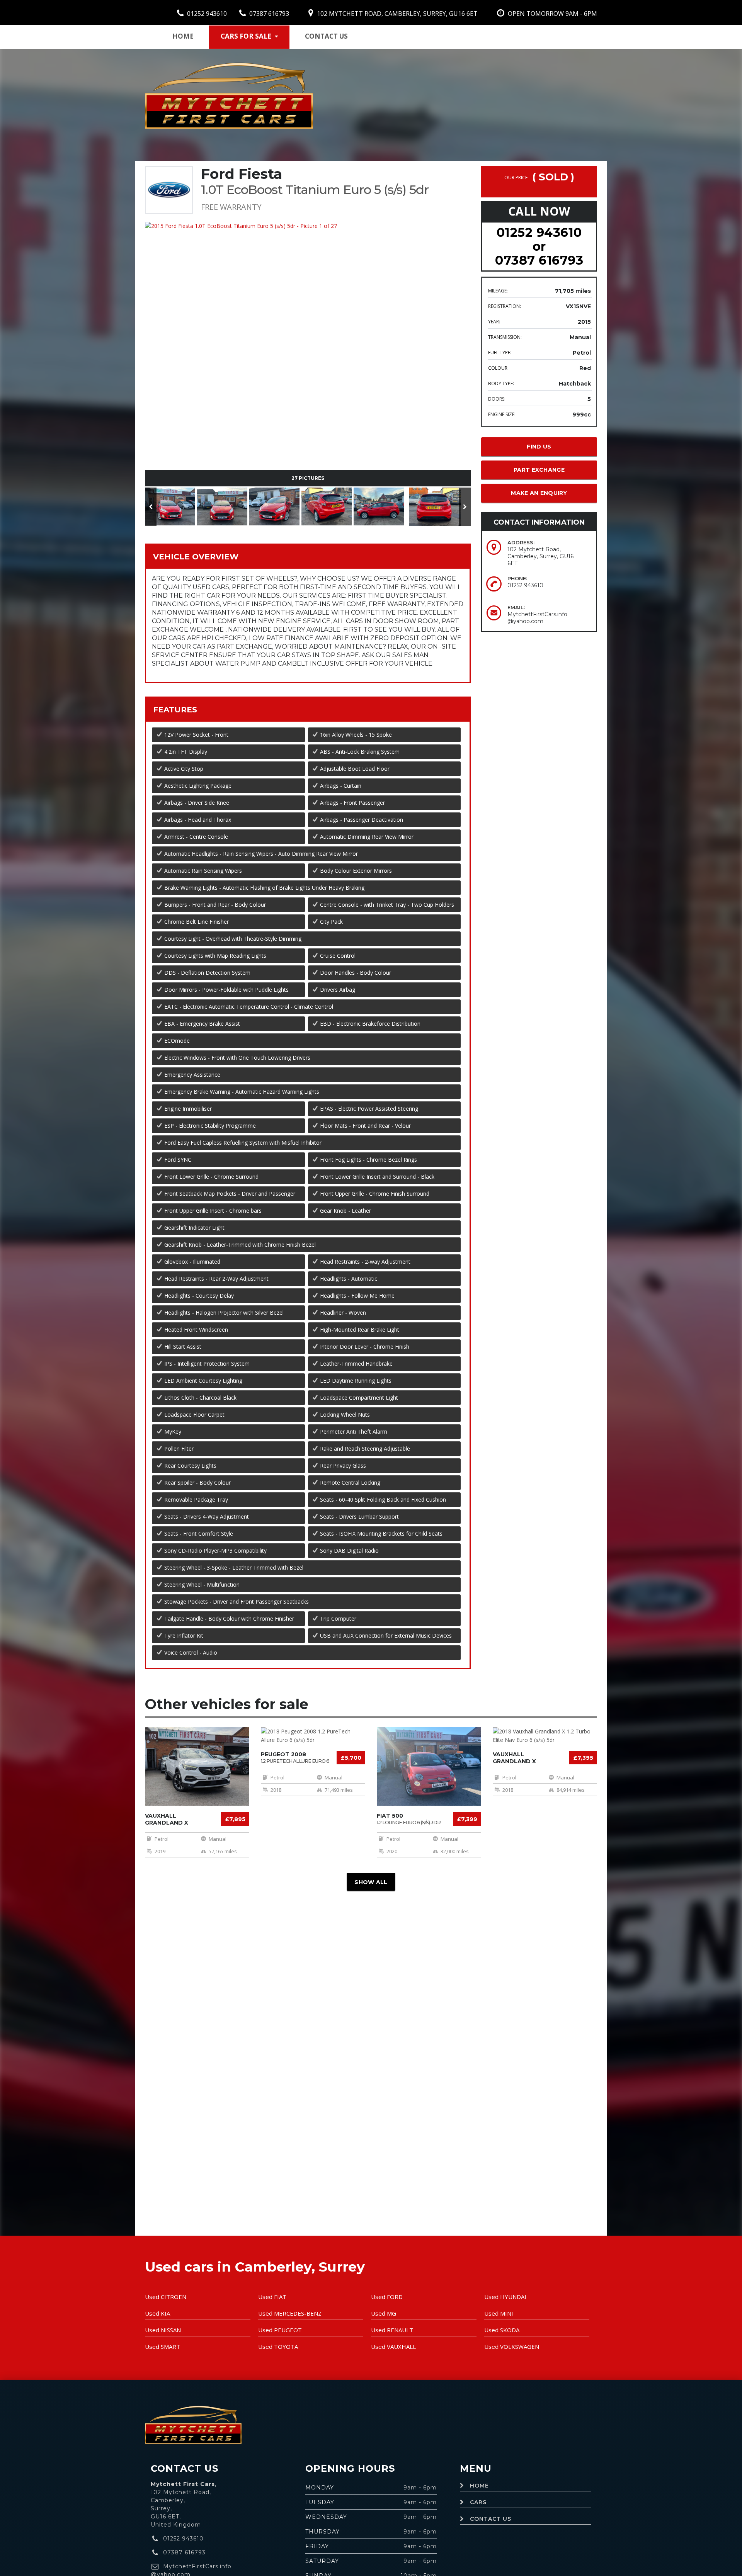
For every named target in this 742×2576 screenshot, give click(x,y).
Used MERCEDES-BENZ (290, 2313)
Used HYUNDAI (505, 2297)
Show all (371, 1882)
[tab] (308, 556)
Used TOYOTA (278, 2347)
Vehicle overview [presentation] (196, 557)
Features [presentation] (175, 710)
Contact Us (491, 2519)
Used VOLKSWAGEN (512, 2347)
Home (183, 36)
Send (406, 299)
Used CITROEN (166, 2297)
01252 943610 (206, 14)
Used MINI (499, 2313)
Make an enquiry (539, 493)
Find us (539, 447)
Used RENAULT (392, 2330)
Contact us (326, 36)
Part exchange (539, 470)
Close (441, 299)
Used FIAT (272, 2297)
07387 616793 (268, 14)
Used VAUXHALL (393, 2347)
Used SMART (163, 2347)
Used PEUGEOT (280, 2330)
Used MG (384, 2313)
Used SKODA (502, 2330)
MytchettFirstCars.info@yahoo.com (537, 618)
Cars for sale (246, 36)
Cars (478, 2502)
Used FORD (387, 2297)
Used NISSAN (163, 2330)
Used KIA (157, 2313)
